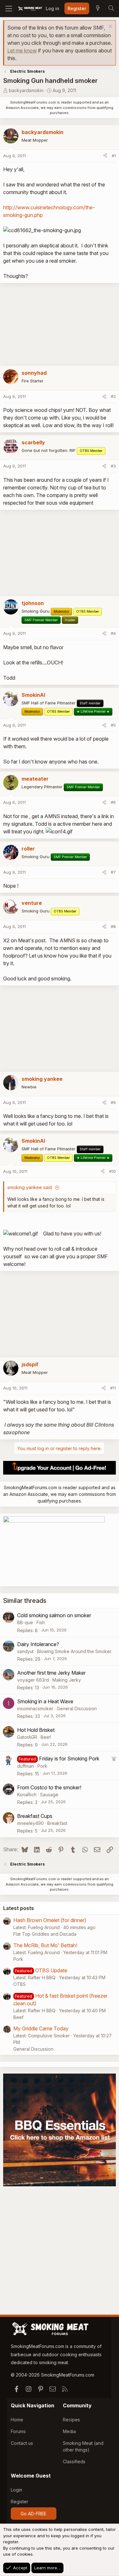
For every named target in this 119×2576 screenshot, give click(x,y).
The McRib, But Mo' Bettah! (45, 1945)
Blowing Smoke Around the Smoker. (75, 1651)
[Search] (111, 9)
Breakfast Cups (35, 1816)
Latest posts (19, 1908)
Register (20, 2502)
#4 (113, 633)
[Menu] (9, 9)
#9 (113, 1102)
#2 (113, 396)
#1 (114, 156)
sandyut (25, 1651)
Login (17, 2490)
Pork (42, 1766)
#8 (113, 926)
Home (17, 2420)
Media (69, 2431)
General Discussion (77, 1708)
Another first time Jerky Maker (51, 1673)
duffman (26, 1766)
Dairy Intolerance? (38, 1644)
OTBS (20, 1984)
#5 (113, 725)
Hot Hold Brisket (36, 1730)
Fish (41, 1622)
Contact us (22, 2443)
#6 (113, 802)
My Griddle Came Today (41, 2028)
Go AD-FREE (33, 2514)
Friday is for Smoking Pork (69, 1759)
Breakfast (57, 1823)
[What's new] (98, 9)
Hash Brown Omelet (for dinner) (50, 1920)
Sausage (49, 1795)
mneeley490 (30, 1823)
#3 (113, 466)
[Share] (105, 156)
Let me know (22, 50)
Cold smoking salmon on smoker (54, 1615)
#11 (113, 1388)
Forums (18, 2431)
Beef (46, 1737)
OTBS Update (51, 1970)
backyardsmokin (26, 90)
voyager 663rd (33, 1680)
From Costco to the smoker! (49, 1787)
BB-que (25, 1622)
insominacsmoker (35, 1708)
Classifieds (74, 2462)
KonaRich (27, 1795)
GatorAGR (27, 1737)
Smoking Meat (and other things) (83, 2446)
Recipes (71, 2420)
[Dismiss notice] (110, 27)
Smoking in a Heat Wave (45, 1701)
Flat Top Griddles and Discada (45, 1934)
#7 (113, 872)
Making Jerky (67, 1680)
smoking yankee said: (30, 1187)
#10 (112, 1171)
